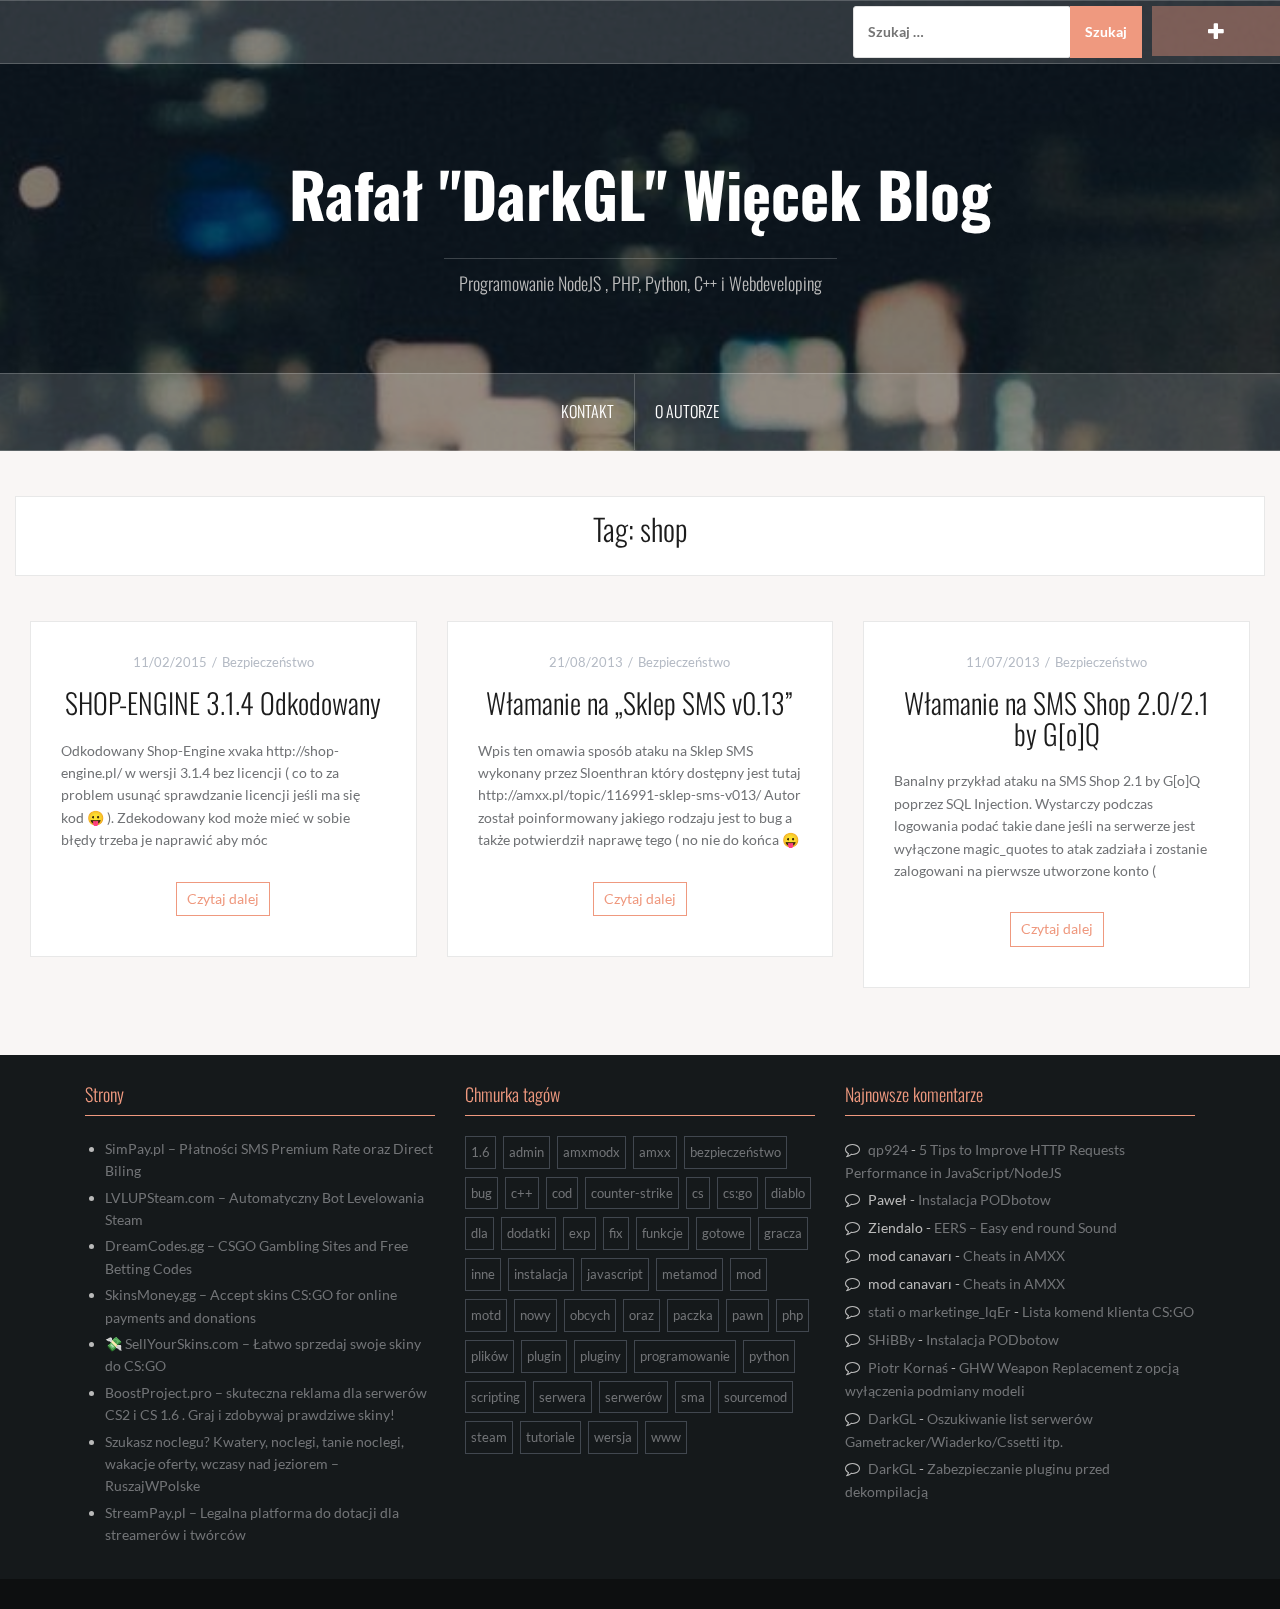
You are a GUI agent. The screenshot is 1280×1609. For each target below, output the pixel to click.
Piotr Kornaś (908, 1367)
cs (698, 1193)
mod (748, 1274)
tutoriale (550, 1437)
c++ (522, 1193)
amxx (655, 1152)
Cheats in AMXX (1014, 1255)
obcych (590, 1315)
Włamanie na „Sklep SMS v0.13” (639, 702)
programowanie (685, 1356)
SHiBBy (891, 1339)
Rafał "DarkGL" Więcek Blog (640, 193)
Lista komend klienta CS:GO (1108, 1311)
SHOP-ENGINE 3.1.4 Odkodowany (223, 702)
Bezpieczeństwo (268, 662)
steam (489, 1437)
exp (579, 1233)
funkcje (662, 1233)
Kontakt (587, 411)
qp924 (888, 1149)
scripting (495, 1397)
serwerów (633, 1397)
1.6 (480, 1152)
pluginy (600, 1356)
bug (481, 1193)
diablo (788, 1193)
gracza (783, 1233)
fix (616, 1233)
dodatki (528, 1233)
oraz (641, 1315)
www (666, 1437)
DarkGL (892, 1418)
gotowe (723, 1233)
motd (486, 1315)
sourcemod (755, 1397)
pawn (747, 1315)
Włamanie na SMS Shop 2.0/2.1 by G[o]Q (1056, 718)
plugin (544, 1356)
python (769, 1356)
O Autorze (687, 411)
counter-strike (632, 1193)
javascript (615, 1274)
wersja (613, 1437)
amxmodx (591, 1152)
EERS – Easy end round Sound (1025, 1227)
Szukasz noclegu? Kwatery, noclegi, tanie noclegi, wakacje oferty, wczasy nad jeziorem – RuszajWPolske (254, 1464)
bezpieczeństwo (735, 1152)
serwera (562, 1397)
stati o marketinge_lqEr (939, 1311)
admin (526, 1152)
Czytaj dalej (223, 898)
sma (693, 1397)
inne (483, 1274)
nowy (535, 1315)
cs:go (737, 1193)
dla (479, 1233)
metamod (689, 1274)
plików (489, 1356)
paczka (693, 1315)
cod (562, 1193)
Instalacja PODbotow (984, 1199)
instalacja (541, 1274)
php (792, 1315)
